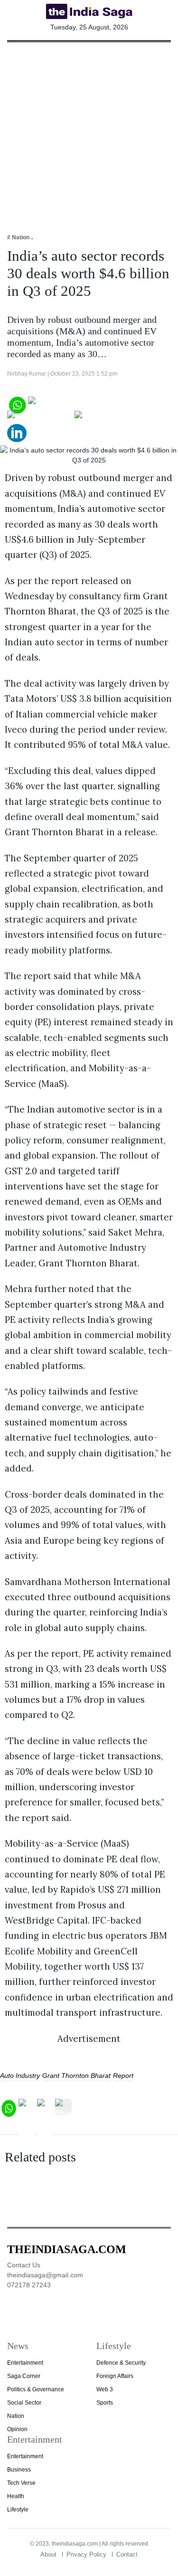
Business (19, 2470)
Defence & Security (121, 2363)
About (48, 2554)
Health (16, 2496)
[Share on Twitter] (40, 418)
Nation (16, 2416)
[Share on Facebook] (67, 404)
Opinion (17, 2429)
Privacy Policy (86, 2554)
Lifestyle (18, 2510)
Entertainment (25, 2363)
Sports (105, 2403)
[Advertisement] (89, 131)
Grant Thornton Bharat (76, 2076)
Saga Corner (24, 2376)
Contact (127, 2554)
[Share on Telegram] (112, 418)
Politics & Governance (36, 2389)
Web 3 (105, 2389)
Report (123, 2076)
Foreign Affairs (115, 2376)
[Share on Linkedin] (17, 432)
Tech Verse (21, 2483)
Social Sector (24, 2403)
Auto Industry (20, 2076)
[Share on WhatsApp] (17, 404)
